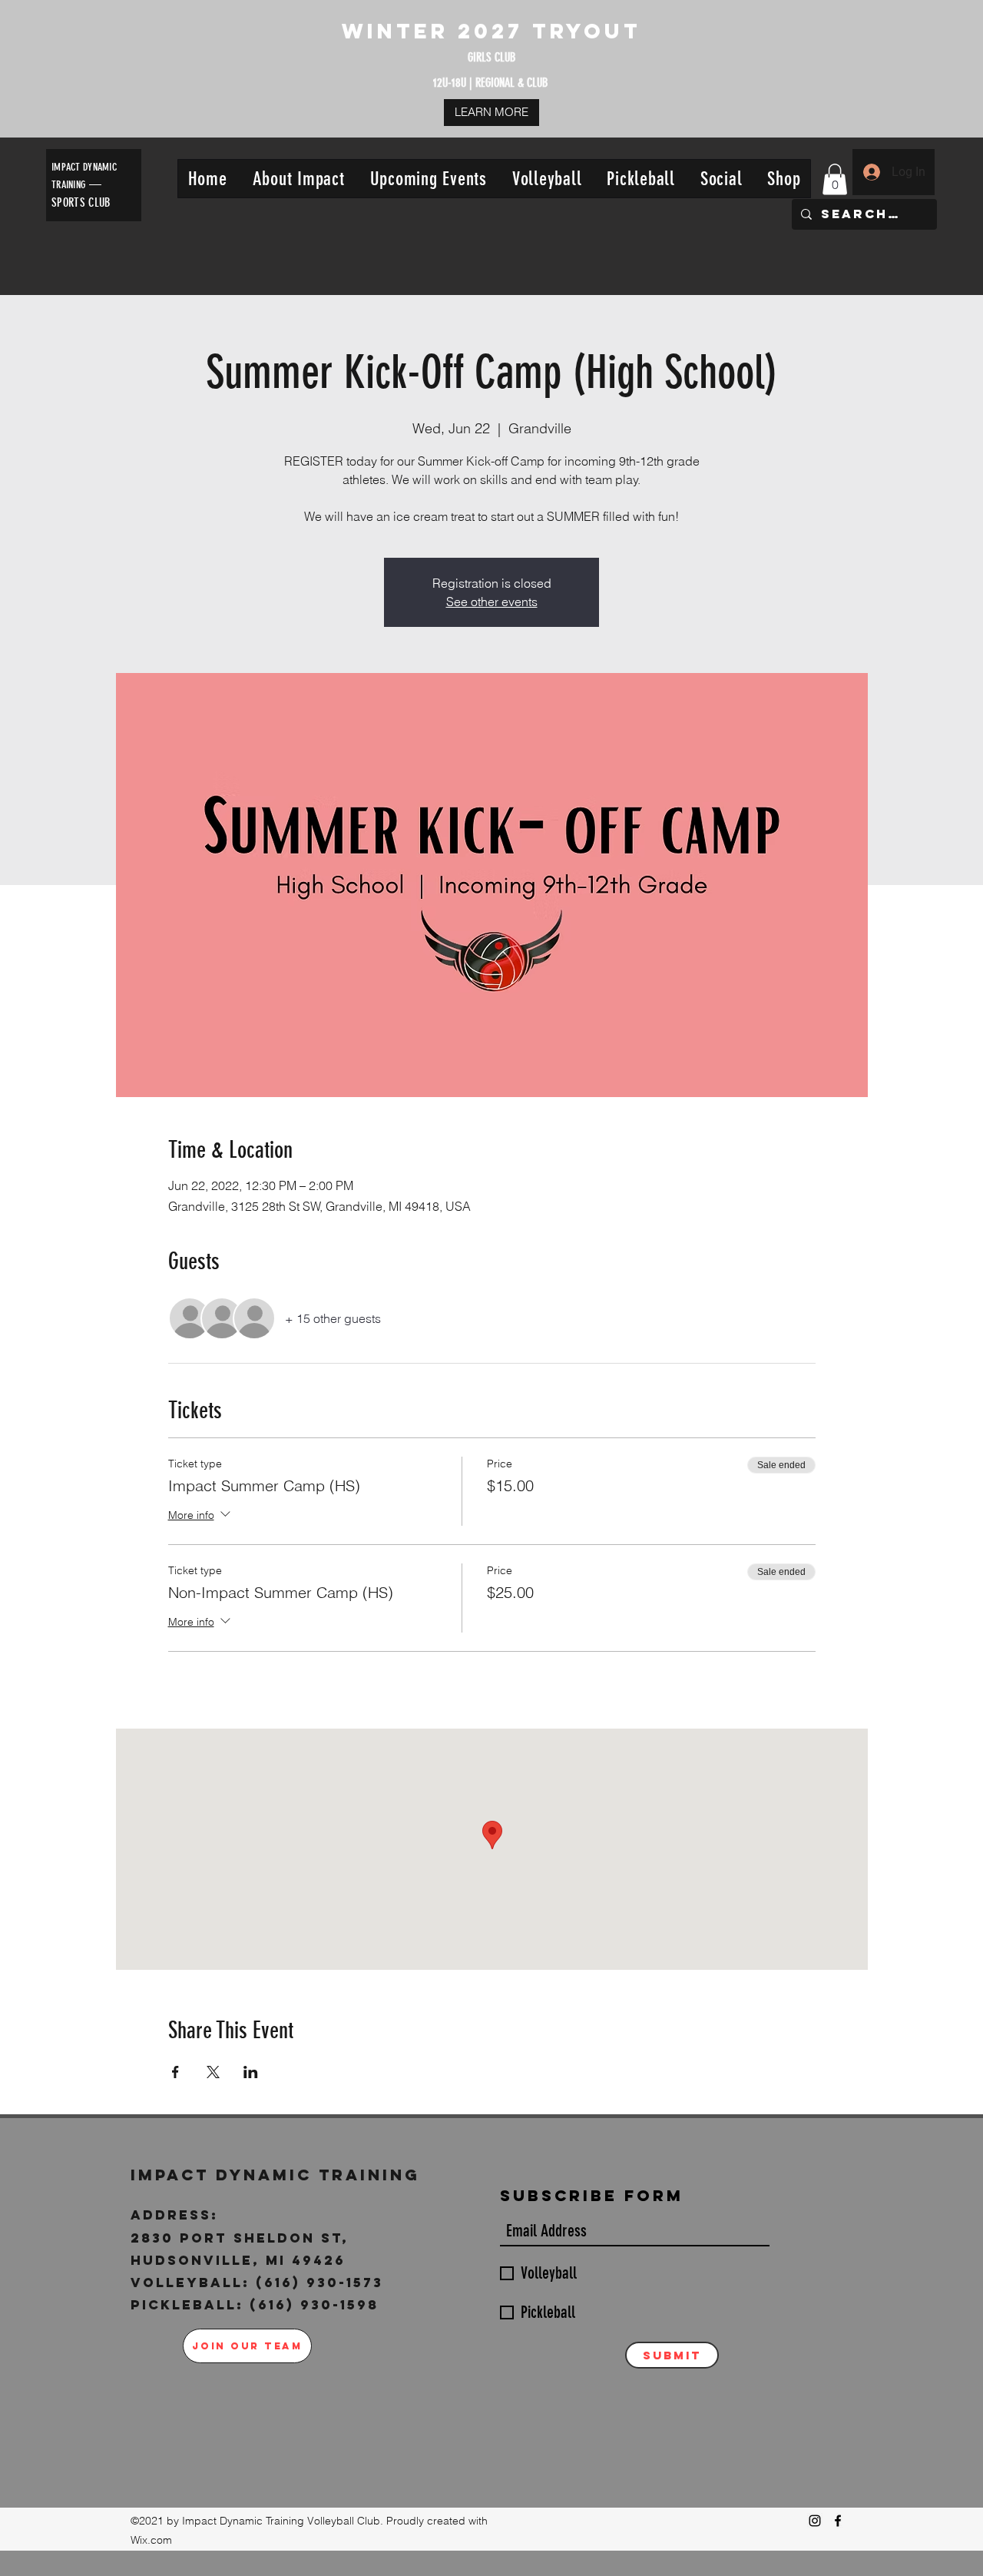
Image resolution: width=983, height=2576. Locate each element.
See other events (492, 602)
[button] (298, 179)
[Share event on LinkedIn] (251, 2072)
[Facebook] (838, 2521)
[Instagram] (815, 2521)
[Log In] (871, 172)
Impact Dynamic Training (279, 2175)
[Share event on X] (213, 2072)
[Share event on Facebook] (175, 2072)
